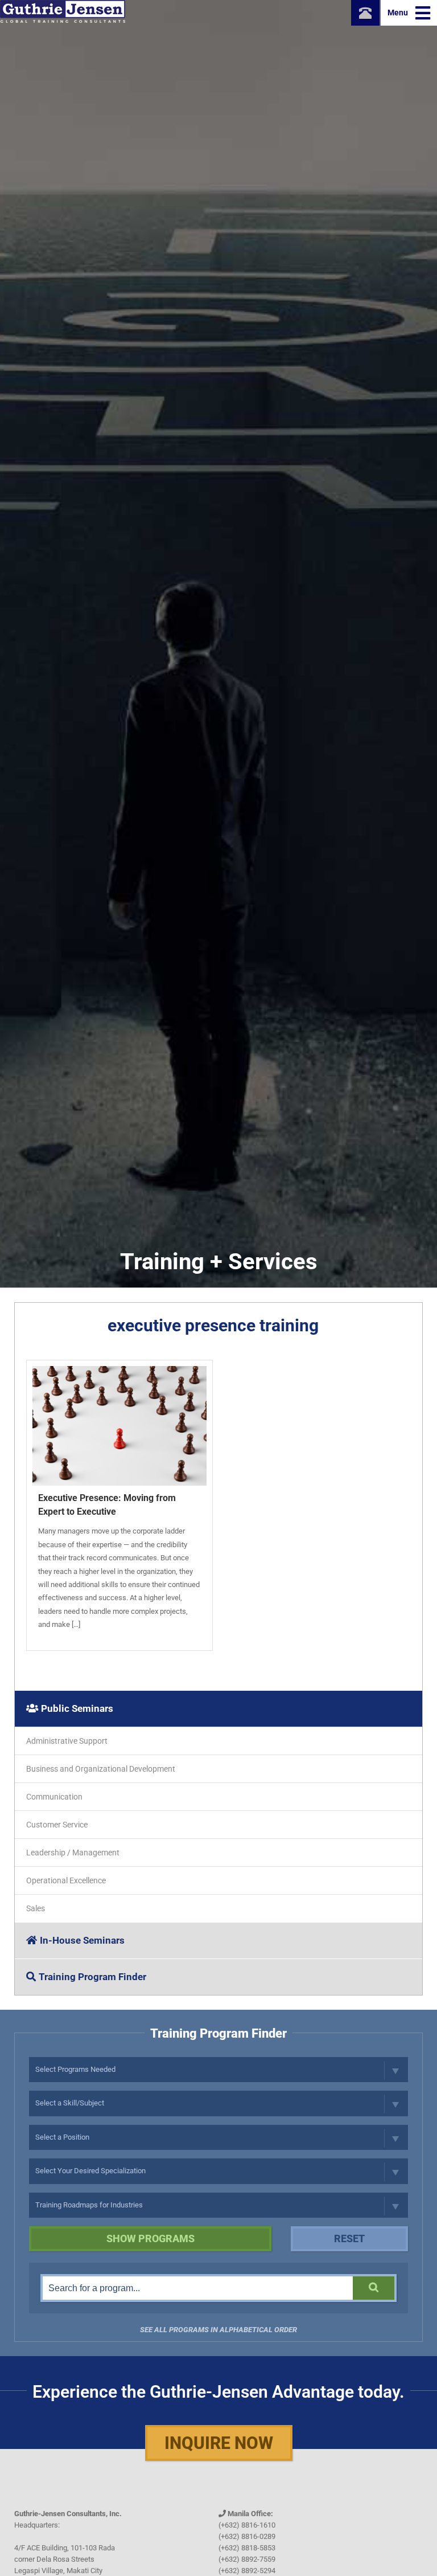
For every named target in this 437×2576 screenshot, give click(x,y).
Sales (36, 1908)
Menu (399, 13)
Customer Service (57, 1825)
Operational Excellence (66, 1880)
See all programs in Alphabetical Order (218, 2330)
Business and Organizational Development (101, 1769)
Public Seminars (77, 1708)
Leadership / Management (73, 1853)
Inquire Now (219, 2443)
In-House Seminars (82, 1940)
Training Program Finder (92, 1977)
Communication (54, 1797)
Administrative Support (67, 1741)
